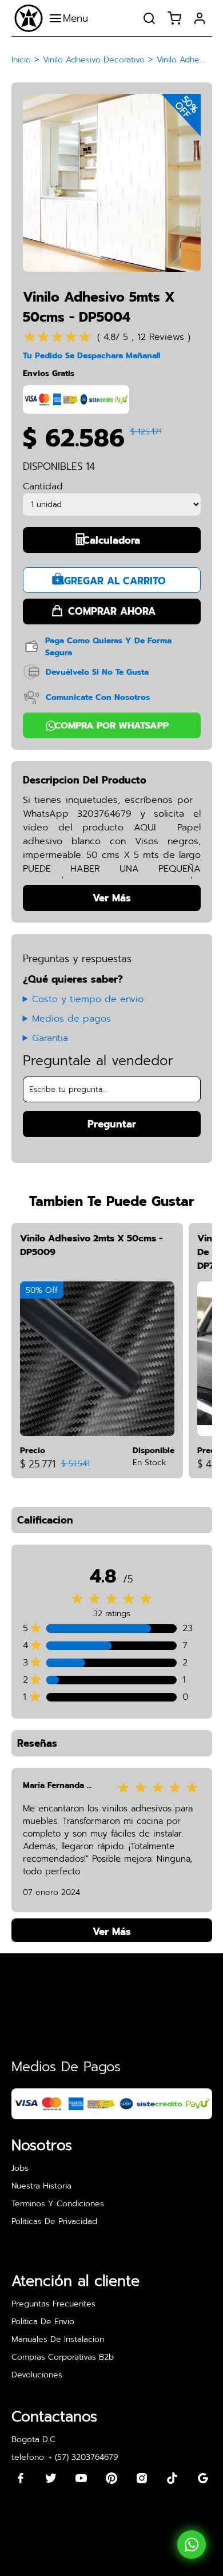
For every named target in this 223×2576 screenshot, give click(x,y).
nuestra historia (41, 2186)
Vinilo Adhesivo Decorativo (94, 60)
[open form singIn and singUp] (200, 18)
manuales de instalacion (58, 2339)
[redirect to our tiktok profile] (172, 2478)
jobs (20, 2168)
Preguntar (112, 1124)
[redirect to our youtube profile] (81, 2478)
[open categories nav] (71, 18)
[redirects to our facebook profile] (21, 2478)
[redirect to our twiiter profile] (51, 2478)
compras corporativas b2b (63, 2357)
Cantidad (43, 486)
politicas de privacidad (54, 2221)
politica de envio (43, 2322)
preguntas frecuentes (53, 2304)
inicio (21, 60)
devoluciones (37, 2375)
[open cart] (174, 18)
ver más (112, 1932)
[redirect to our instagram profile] (142, 2478)
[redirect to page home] (29, 18)
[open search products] (149, 18)
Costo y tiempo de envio (88, 999)
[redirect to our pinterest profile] (111, 2478)
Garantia (50, 1038)
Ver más (112, 898)
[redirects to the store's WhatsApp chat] (192, 2545)
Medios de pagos (71, 1019)
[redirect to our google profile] (203, 2478)
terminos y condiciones (58, 2204)
